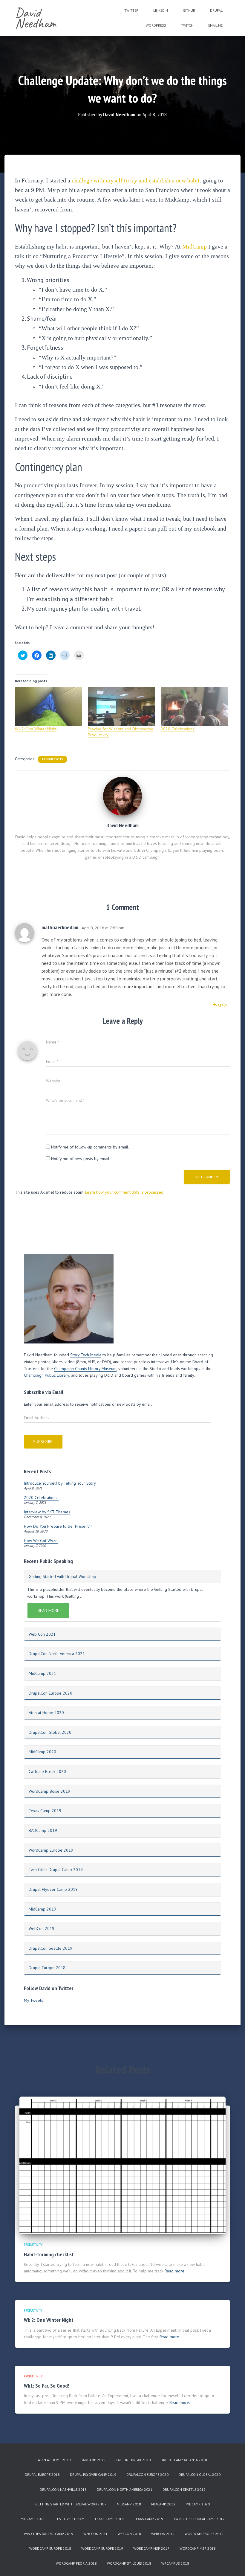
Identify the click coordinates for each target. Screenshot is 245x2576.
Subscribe (43, 1442)
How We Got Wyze (41, 1541)
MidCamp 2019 (42, 1909)
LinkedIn (161, 10)
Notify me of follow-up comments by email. (90, 1147)
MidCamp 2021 (42, 1673)
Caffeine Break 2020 (47, 1771)
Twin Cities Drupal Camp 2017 (199, 2519)
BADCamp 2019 (43, 1830)
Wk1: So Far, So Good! (46, 2386)
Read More (48, 1611)
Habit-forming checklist (49, 2254)
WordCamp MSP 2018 (198, 2548)
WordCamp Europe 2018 (50, 2548)
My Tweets (33, 2000)
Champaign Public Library (47, 1375)
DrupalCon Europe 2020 (50, 1693)
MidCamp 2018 (129, 2504)
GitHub (189, 10)
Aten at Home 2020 (46, 1713)
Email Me (215, 25)
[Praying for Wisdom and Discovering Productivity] (121, 706)
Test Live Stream (70, 2519)
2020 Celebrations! (178, 729)
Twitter (131, 10)
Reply (222, 1005)
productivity (52, 759)
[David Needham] (122, 796)
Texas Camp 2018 (109, 2519)
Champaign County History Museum (85, 1369)
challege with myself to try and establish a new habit (136, 180)
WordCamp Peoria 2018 (76, 2563)
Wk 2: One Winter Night (36, 729)
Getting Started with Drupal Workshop (62, 1576)
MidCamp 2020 (42, 1752)
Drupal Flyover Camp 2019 (53, 1889)
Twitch (187, 25)
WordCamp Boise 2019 (49, 1791)
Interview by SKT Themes (47, 1512)
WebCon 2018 (129, 2534)
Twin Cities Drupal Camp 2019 (56, 1870)
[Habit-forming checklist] (122, 2165)
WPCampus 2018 (175, 2563)
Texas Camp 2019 (45, 1811)
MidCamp (195, 246)
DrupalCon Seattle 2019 (50, 1948)
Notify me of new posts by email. (81, 1159)
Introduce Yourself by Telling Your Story (60, 1483)
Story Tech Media (86, 1355)
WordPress (156, 25)
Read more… (176, 2271)
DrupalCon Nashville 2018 (63, 2489)
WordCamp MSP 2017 (151, 2548)
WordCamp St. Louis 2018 (129, 2563)
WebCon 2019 (42, 1928)
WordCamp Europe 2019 (51, 1850)
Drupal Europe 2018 (47, 1968)
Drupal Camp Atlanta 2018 (184, 2460)
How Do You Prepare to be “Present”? (58, 1526)
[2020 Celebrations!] (194, 706)
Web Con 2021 (42, 1634)
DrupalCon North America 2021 (57, 1654)
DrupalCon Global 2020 (50, 1732)
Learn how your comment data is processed (124, 1192)
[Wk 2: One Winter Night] (48, 706)
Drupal (216, 10)
